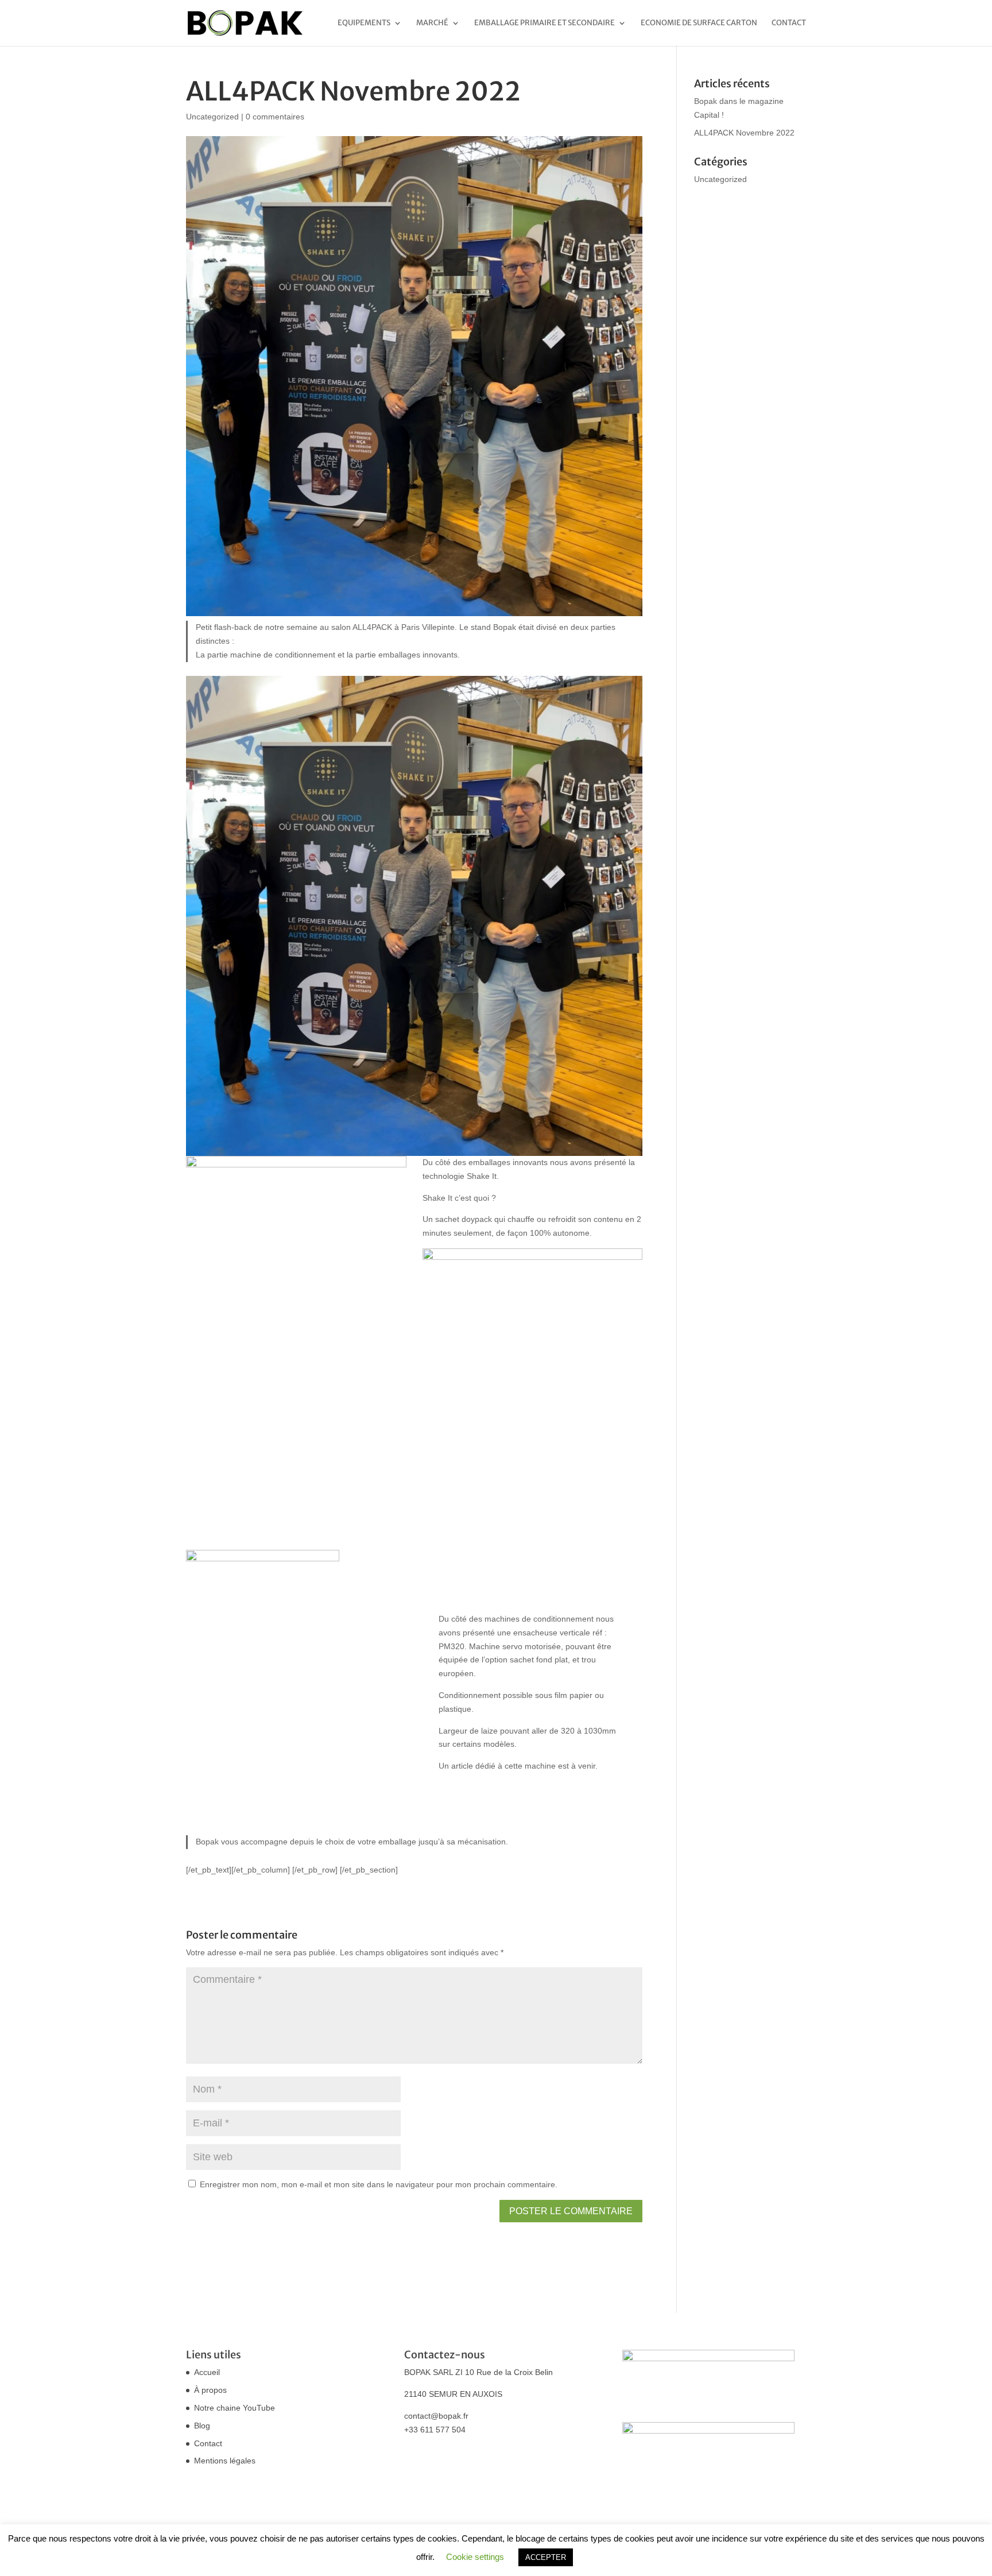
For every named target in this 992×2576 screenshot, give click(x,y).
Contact (789, 23)
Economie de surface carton (699, 23)
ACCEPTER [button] (546, 2557)
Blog (202, 2426)
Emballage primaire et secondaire (545, 23)
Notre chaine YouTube (235, 2408)
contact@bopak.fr (436, 2416)
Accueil (207, 2372)
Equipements (364, 23)
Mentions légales (225, 2461)
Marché (432, 23)
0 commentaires (275, 117)
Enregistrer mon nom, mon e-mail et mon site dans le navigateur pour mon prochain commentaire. (379, 2184)
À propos (210, 2390)
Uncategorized (212, 117)
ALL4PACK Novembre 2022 (744, 133)
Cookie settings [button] (475, 2557)
